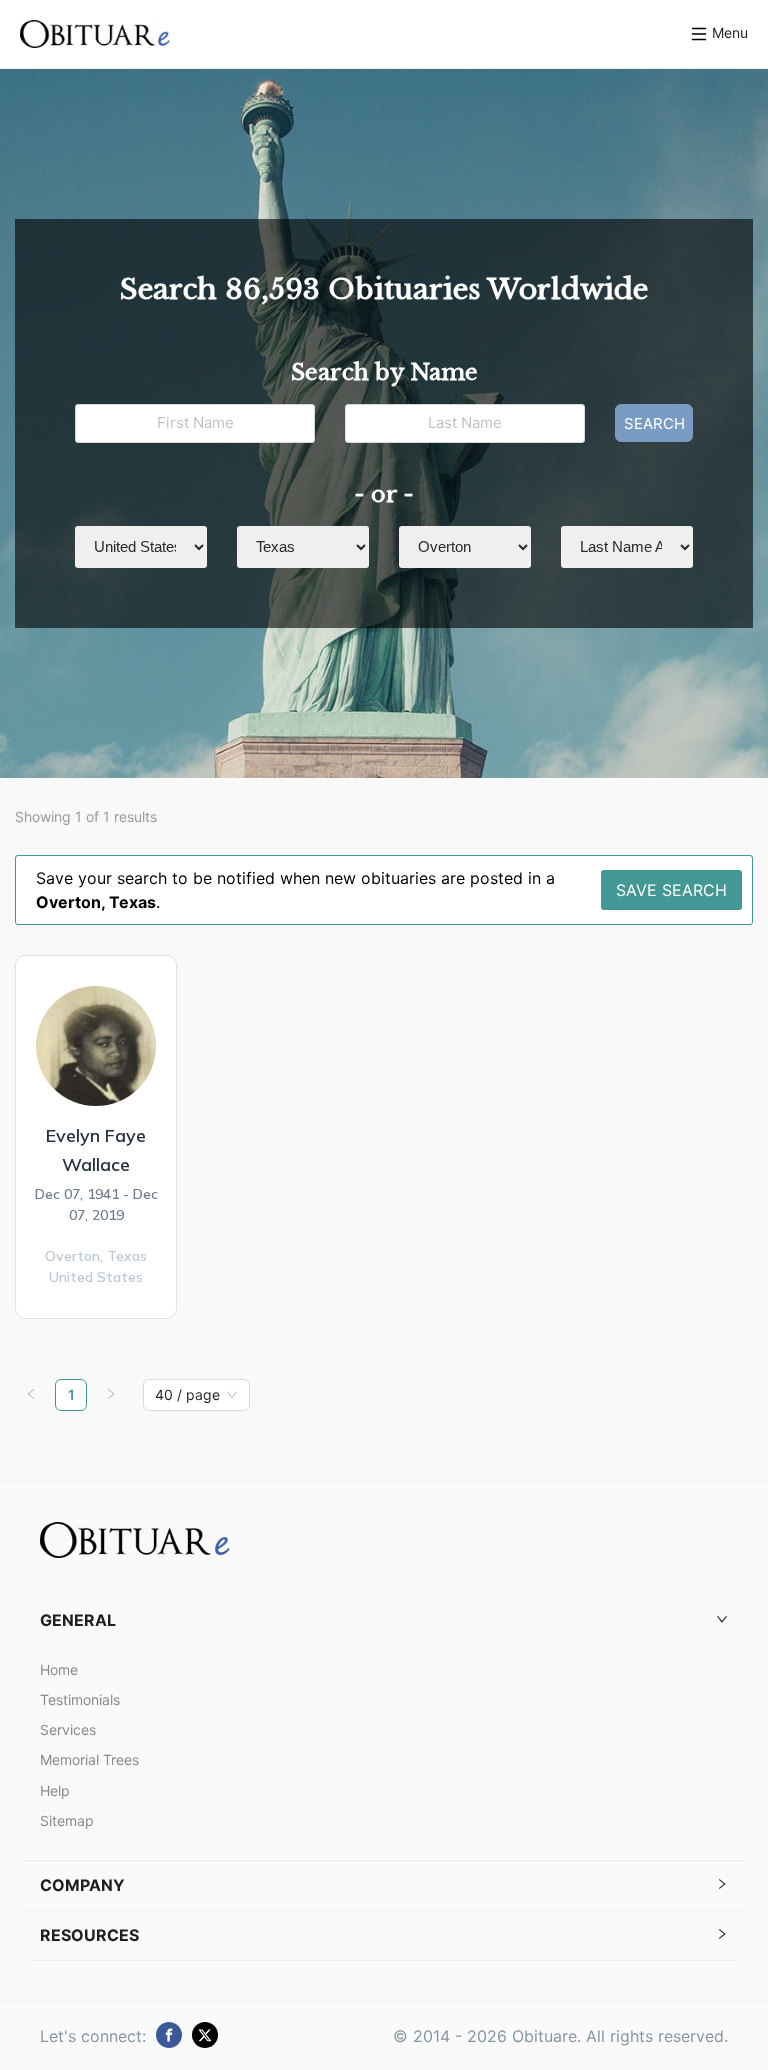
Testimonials (80, 1699)
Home (59, 1669)
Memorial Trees (89, 1759)
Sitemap (67, 1820)
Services (68, 1729)
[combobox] (187, 1395)
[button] (384, 1620)
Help (55, 1790)
